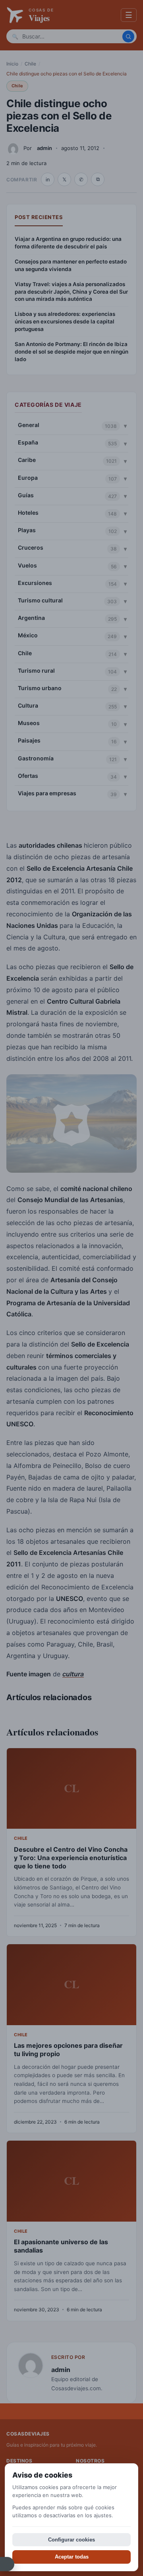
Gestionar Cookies (7, 2564)
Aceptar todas (72, 2557)
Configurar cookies (71, 2540)
